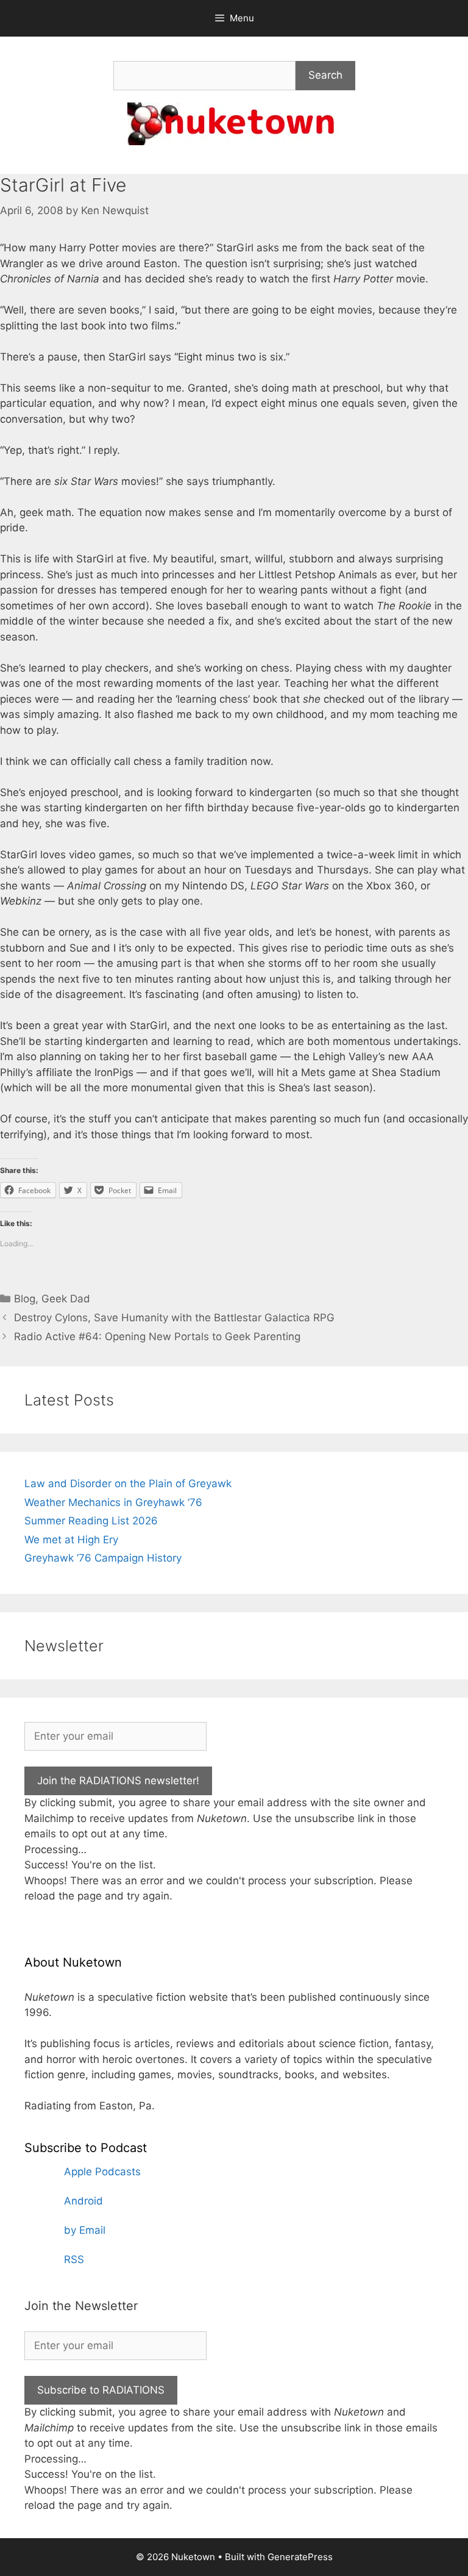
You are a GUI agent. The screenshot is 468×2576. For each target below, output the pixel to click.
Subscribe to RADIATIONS (101, 2390)
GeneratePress (300, 2557)
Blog (25, 1299)
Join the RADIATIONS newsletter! (118, 1781)
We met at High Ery (71, 1540)
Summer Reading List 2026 (91, 1521)
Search (325, 75)
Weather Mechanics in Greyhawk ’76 (113, 1502)
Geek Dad (66, 1299)
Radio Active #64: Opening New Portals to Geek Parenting (157, 1336)
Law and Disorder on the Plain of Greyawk (128, 1484)
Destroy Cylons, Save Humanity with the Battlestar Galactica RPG (174, 1318)
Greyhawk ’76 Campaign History (103, 1558)
